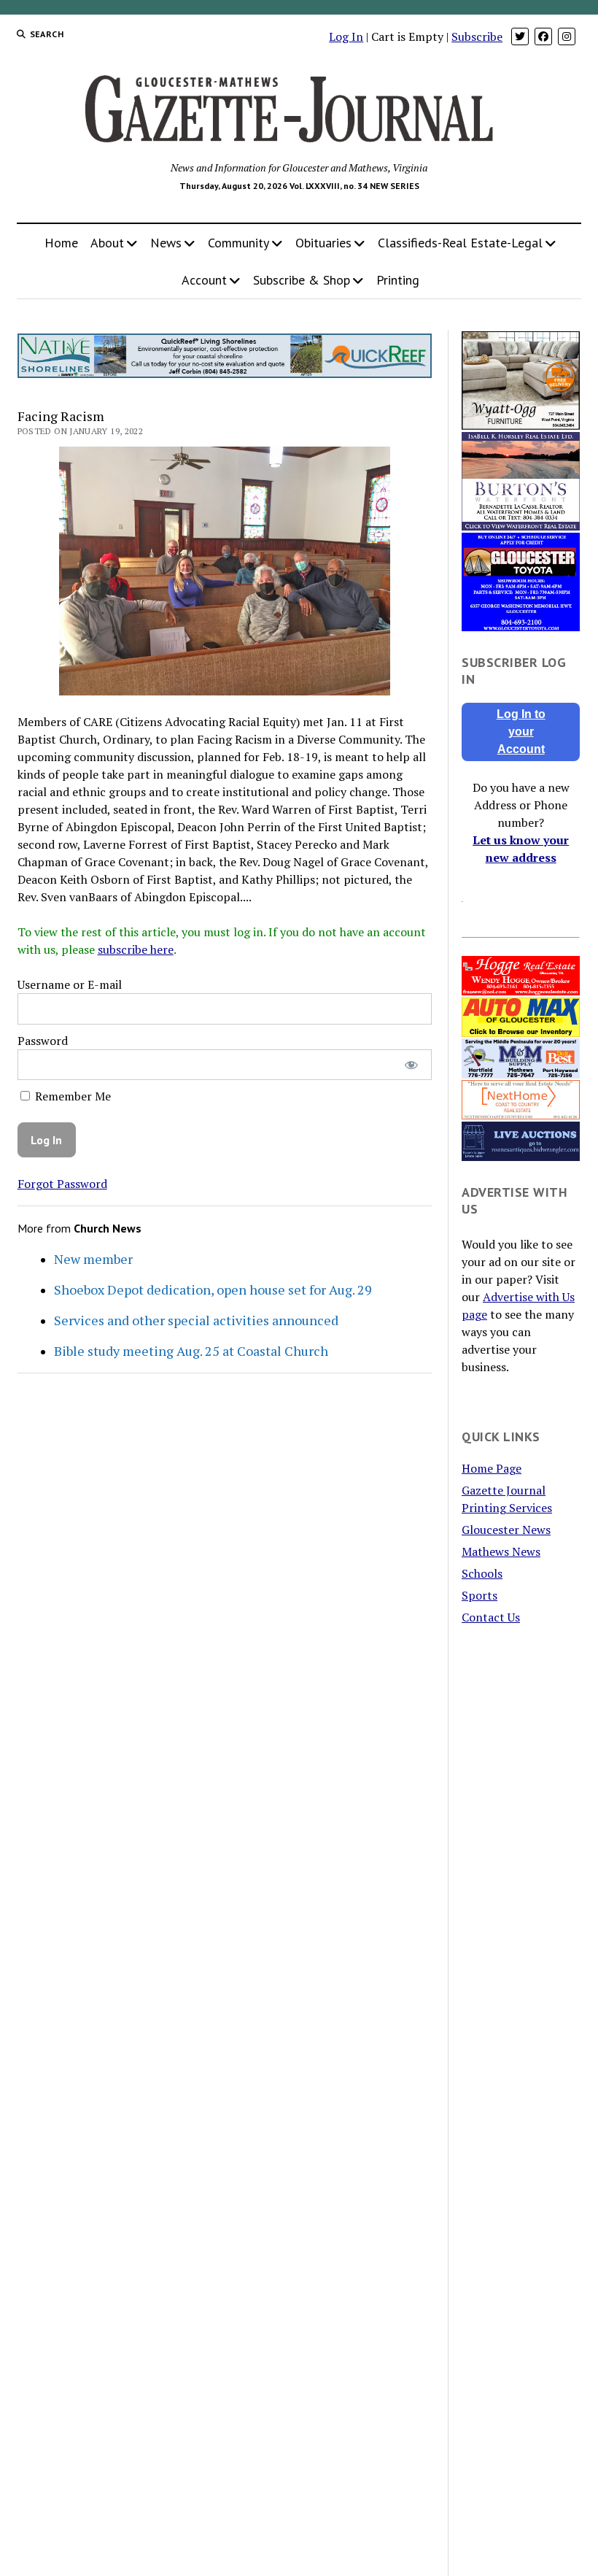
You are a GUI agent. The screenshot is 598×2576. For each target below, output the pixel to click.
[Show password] (411, 1065)
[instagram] (567, 36)
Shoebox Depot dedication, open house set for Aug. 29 (213, 1289)
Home (61, 243)
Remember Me (71, 1096)
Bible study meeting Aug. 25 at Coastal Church (191, 1351)
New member (93, 1259)
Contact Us (491, 1617)
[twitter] (520, 36)
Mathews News (501, 1551)
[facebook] (543, 36)
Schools (482, 1573)
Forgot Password (62, 1184)
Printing (398, 280)
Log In (346, 36)
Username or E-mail (70, 984)
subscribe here (136, 949)
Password (43, 1041)
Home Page (492, 1468)
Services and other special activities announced (196, 1320)
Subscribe (477, 36)
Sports (479, 1595)
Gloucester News (506, 1530)
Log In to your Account (521, 732)
